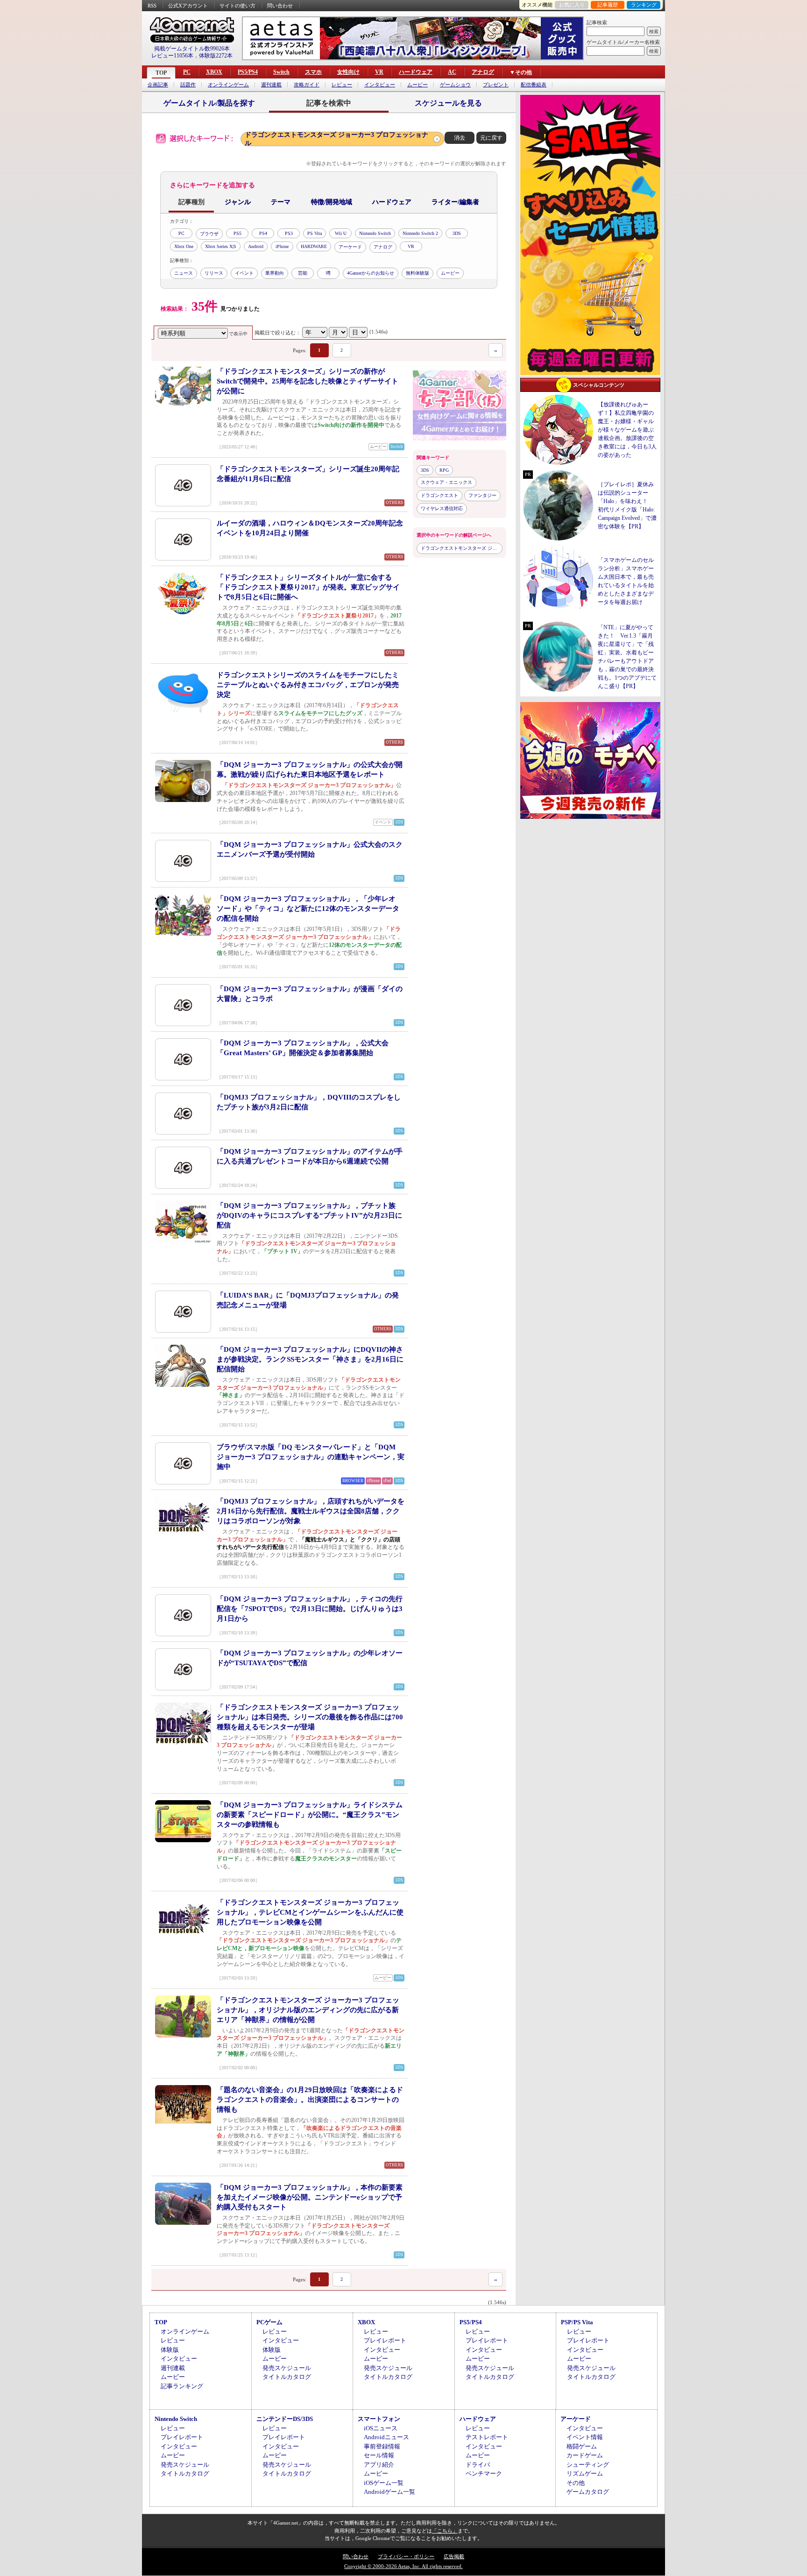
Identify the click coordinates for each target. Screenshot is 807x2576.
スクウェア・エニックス (446, 482)
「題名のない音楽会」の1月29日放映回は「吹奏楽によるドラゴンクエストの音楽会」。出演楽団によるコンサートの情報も (310, 2100)
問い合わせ (280, 6)
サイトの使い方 (237, 6)
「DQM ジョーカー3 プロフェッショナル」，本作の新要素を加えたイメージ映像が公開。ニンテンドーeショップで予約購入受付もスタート (310, 2197)
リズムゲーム (585, 2473)
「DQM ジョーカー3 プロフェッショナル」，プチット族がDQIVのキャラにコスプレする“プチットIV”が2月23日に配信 (309, 1215)
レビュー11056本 (172, 56)
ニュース (184, 273)
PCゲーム (269, 2322)
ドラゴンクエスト (439, 495)
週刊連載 (271, 85)
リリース (214, 273)
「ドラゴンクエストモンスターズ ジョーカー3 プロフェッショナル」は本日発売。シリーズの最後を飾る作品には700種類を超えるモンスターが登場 (310, 1717)
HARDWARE (314, 246)
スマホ (313, 72)
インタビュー (380, 85)
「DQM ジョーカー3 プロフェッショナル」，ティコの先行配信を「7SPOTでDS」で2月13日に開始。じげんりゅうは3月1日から (310, 1609)
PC (187, 72)
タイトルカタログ (287, 2377)
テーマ (281, 202)
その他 (576, 2483)
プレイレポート (385, 2340)
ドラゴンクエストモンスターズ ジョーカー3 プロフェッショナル (336, 139)
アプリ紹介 (379, 2465)
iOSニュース (381, 2428)
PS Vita (315, 233)
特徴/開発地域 (332, 202)
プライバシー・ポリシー (406, 2556)
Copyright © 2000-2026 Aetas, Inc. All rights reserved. (403, 2566)
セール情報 (379, 2455)
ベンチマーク (484, 2473)
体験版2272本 (216, 56)
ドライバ (478, 2465)
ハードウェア (416, 72)
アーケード (350, 247)
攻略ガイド (307, 85)
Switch (281, 72)
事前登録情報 (382, 2446)
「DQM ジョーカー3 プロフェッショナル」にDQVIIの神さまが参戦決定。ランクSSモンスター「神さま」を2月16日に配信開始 (310, 1359)
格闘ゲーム (582, 2446)
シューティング (588, 2465)
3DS (457, 233)
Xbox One (184, 246)
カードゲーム (585, 2455)
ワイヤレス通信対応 (442, 508)
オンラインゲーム (228, 85)
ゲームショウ (455, 85)
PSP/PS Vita (577, 2322)
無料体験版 (418, 273)
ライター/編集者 (455, 202)
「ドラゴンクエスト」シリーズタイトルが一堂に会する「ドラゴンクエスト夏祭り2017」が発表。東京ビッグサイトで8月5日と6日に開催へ (308, 587)
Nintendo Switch (375, 233)
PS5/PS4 (248, 72)
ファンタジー (482, 495)
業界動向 (275, 273)
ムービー (418, 85)
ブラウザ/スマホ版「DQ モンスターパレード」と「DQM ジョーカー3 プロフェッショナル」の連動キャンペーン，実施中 (311, 1457)
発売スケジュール (287, 2368)
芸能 (303, 273)
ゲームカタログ (588, 2492)
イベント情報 (585, 2437)
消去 (460, 138)
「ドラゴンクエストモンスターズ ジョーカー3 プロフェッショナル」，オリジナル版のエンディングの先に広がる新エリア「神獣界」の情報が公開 (308, 2010)
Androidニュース (386, 2437)
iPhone (282, 246)
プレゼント (496, 85)
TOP (161, 73)
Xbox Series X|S (221, 246)
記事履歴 (608, 5)
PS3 (289, 233)
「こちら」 (445, 2531)
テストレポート (487, 2437)
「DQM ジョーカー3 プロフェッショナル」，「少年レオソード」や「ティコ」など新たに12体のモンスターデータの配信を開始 (308, 908)
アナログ (483, 72)
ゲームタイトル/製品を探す (209, 103)
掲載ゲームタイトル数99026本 (192, 49)
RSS (152, 6)
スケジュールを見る (448, 103)
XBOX (214, 72)
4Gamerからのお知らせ (371, 273)
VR (379, 72)
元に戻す (491, 138)
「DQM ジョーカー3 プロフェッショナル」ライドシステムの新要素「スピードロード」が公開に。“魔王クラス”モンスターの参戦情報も (310, 1815)
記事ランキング (182, 2386)
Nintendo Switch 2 (420, 233)
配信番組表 (534, 85)
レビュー (342, 85)
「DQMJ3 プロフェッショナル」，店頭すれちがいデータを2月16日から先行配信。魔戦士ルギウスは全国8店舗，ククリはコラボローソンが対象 (311, 1511)
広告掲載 (454, 2556)
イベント (244, 273)
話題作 (188, 85)
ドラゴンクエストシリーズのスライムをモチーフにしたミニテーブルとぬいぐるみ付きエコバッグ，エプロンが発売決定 (308, 685)
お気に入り (572, 5)
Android (256, 246)
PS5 (237, 233)
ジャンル (238, 202)
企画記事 (158, 85)
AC (452, 72)
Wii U (341, 233)
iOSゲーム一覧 (384, 2483)
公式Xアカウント (188, 6)
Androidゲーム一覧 (389, 2492)
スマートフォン (379, 2419)
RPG (444, 470)
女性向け (348, 72)
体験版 (170, 2350)
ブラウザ (209, 234)
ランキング (644, 5)
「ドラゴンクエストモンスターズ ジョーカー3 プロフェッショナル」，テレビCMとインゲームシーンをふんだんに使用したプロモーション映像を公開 (310, 1912)
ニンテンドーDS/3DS (285, 2419)
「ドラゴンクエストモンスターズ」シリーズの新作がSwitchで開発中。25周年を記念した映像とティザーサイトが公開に (308, 381)
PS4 (263, 233)
